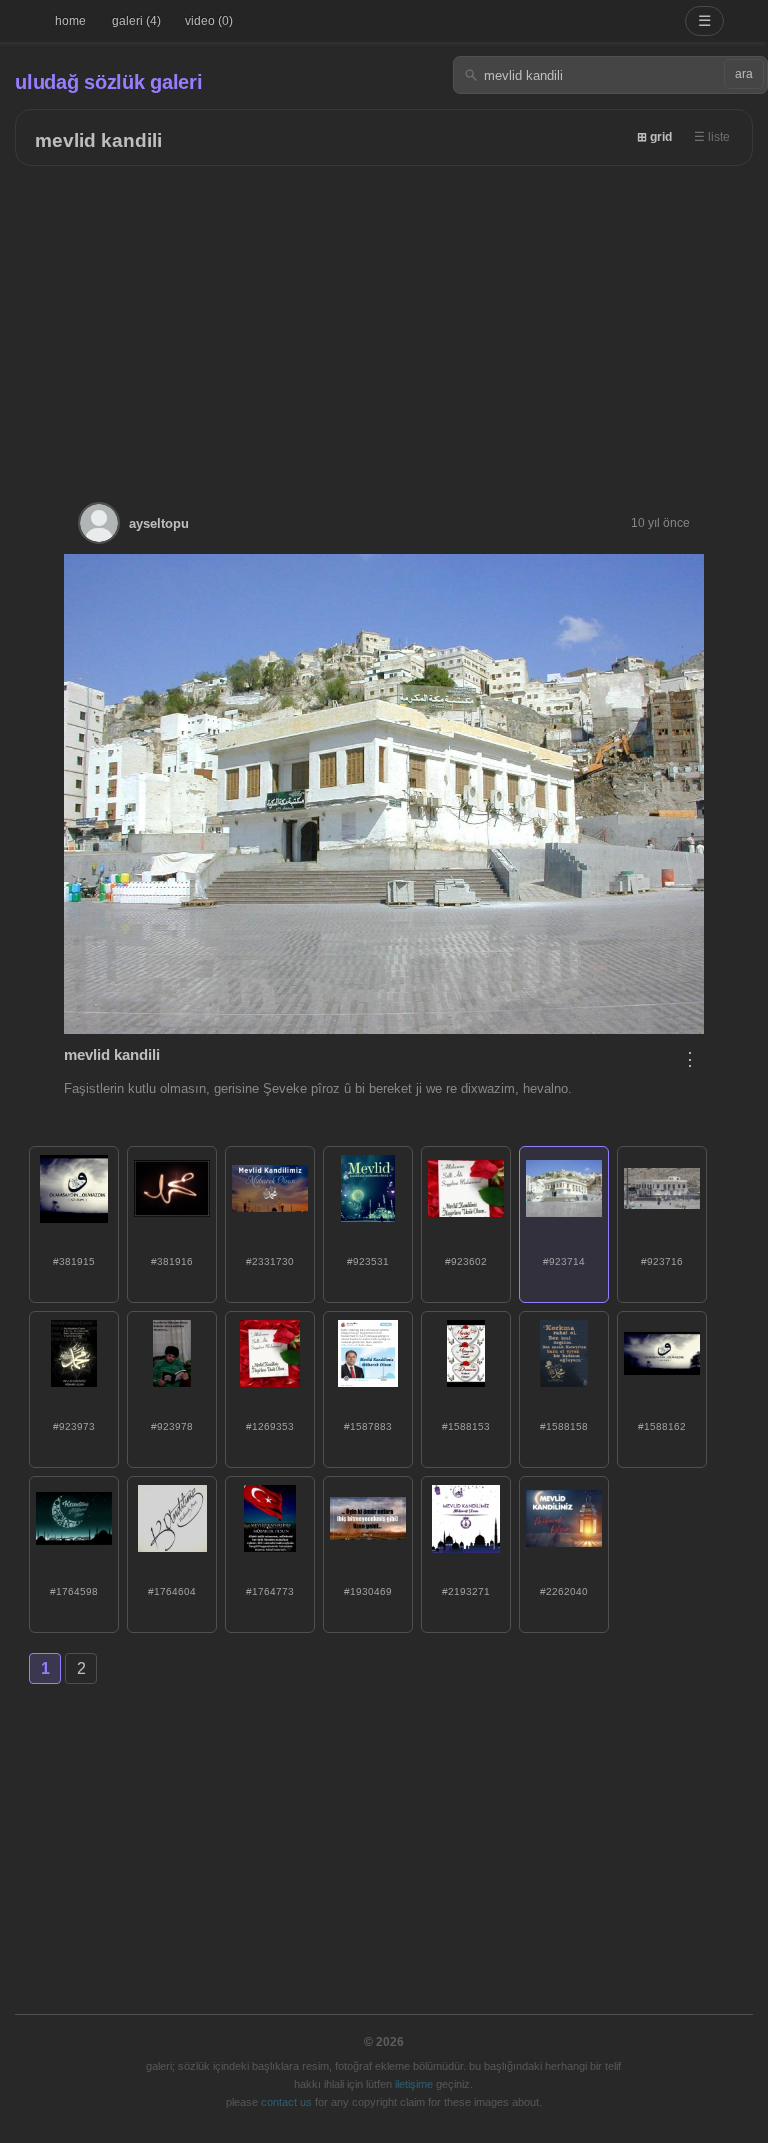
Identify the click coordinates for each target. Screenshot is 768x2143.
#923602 (466, 1261)
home (70, 21)
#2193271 (466, 1591)
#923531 (368, 1261)
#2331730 (270, 1261)
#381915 (74, 1261)
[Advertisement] (383, 316)
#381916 (172, 1261)
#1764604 (172, 1591)
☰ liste (712, 137)
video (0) (209, 21)
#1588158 (564, 1426)
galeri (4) (136, 21)
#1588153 (466, 1426)
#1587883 (368, 1426)
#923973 (74, 1426)
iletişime (414, 2084)
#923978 (172, 1426)
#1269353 (270, 1426)
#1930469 (368, 1591)
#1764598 (74, 1591)
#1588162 (662, 1426)
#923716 (662, 1261)
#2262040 (564, 1591)
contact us (286, 2102)
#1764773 (270, 1591)
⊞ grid (654, 137)
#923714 (564, 1261)
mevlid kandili (98, 140)
